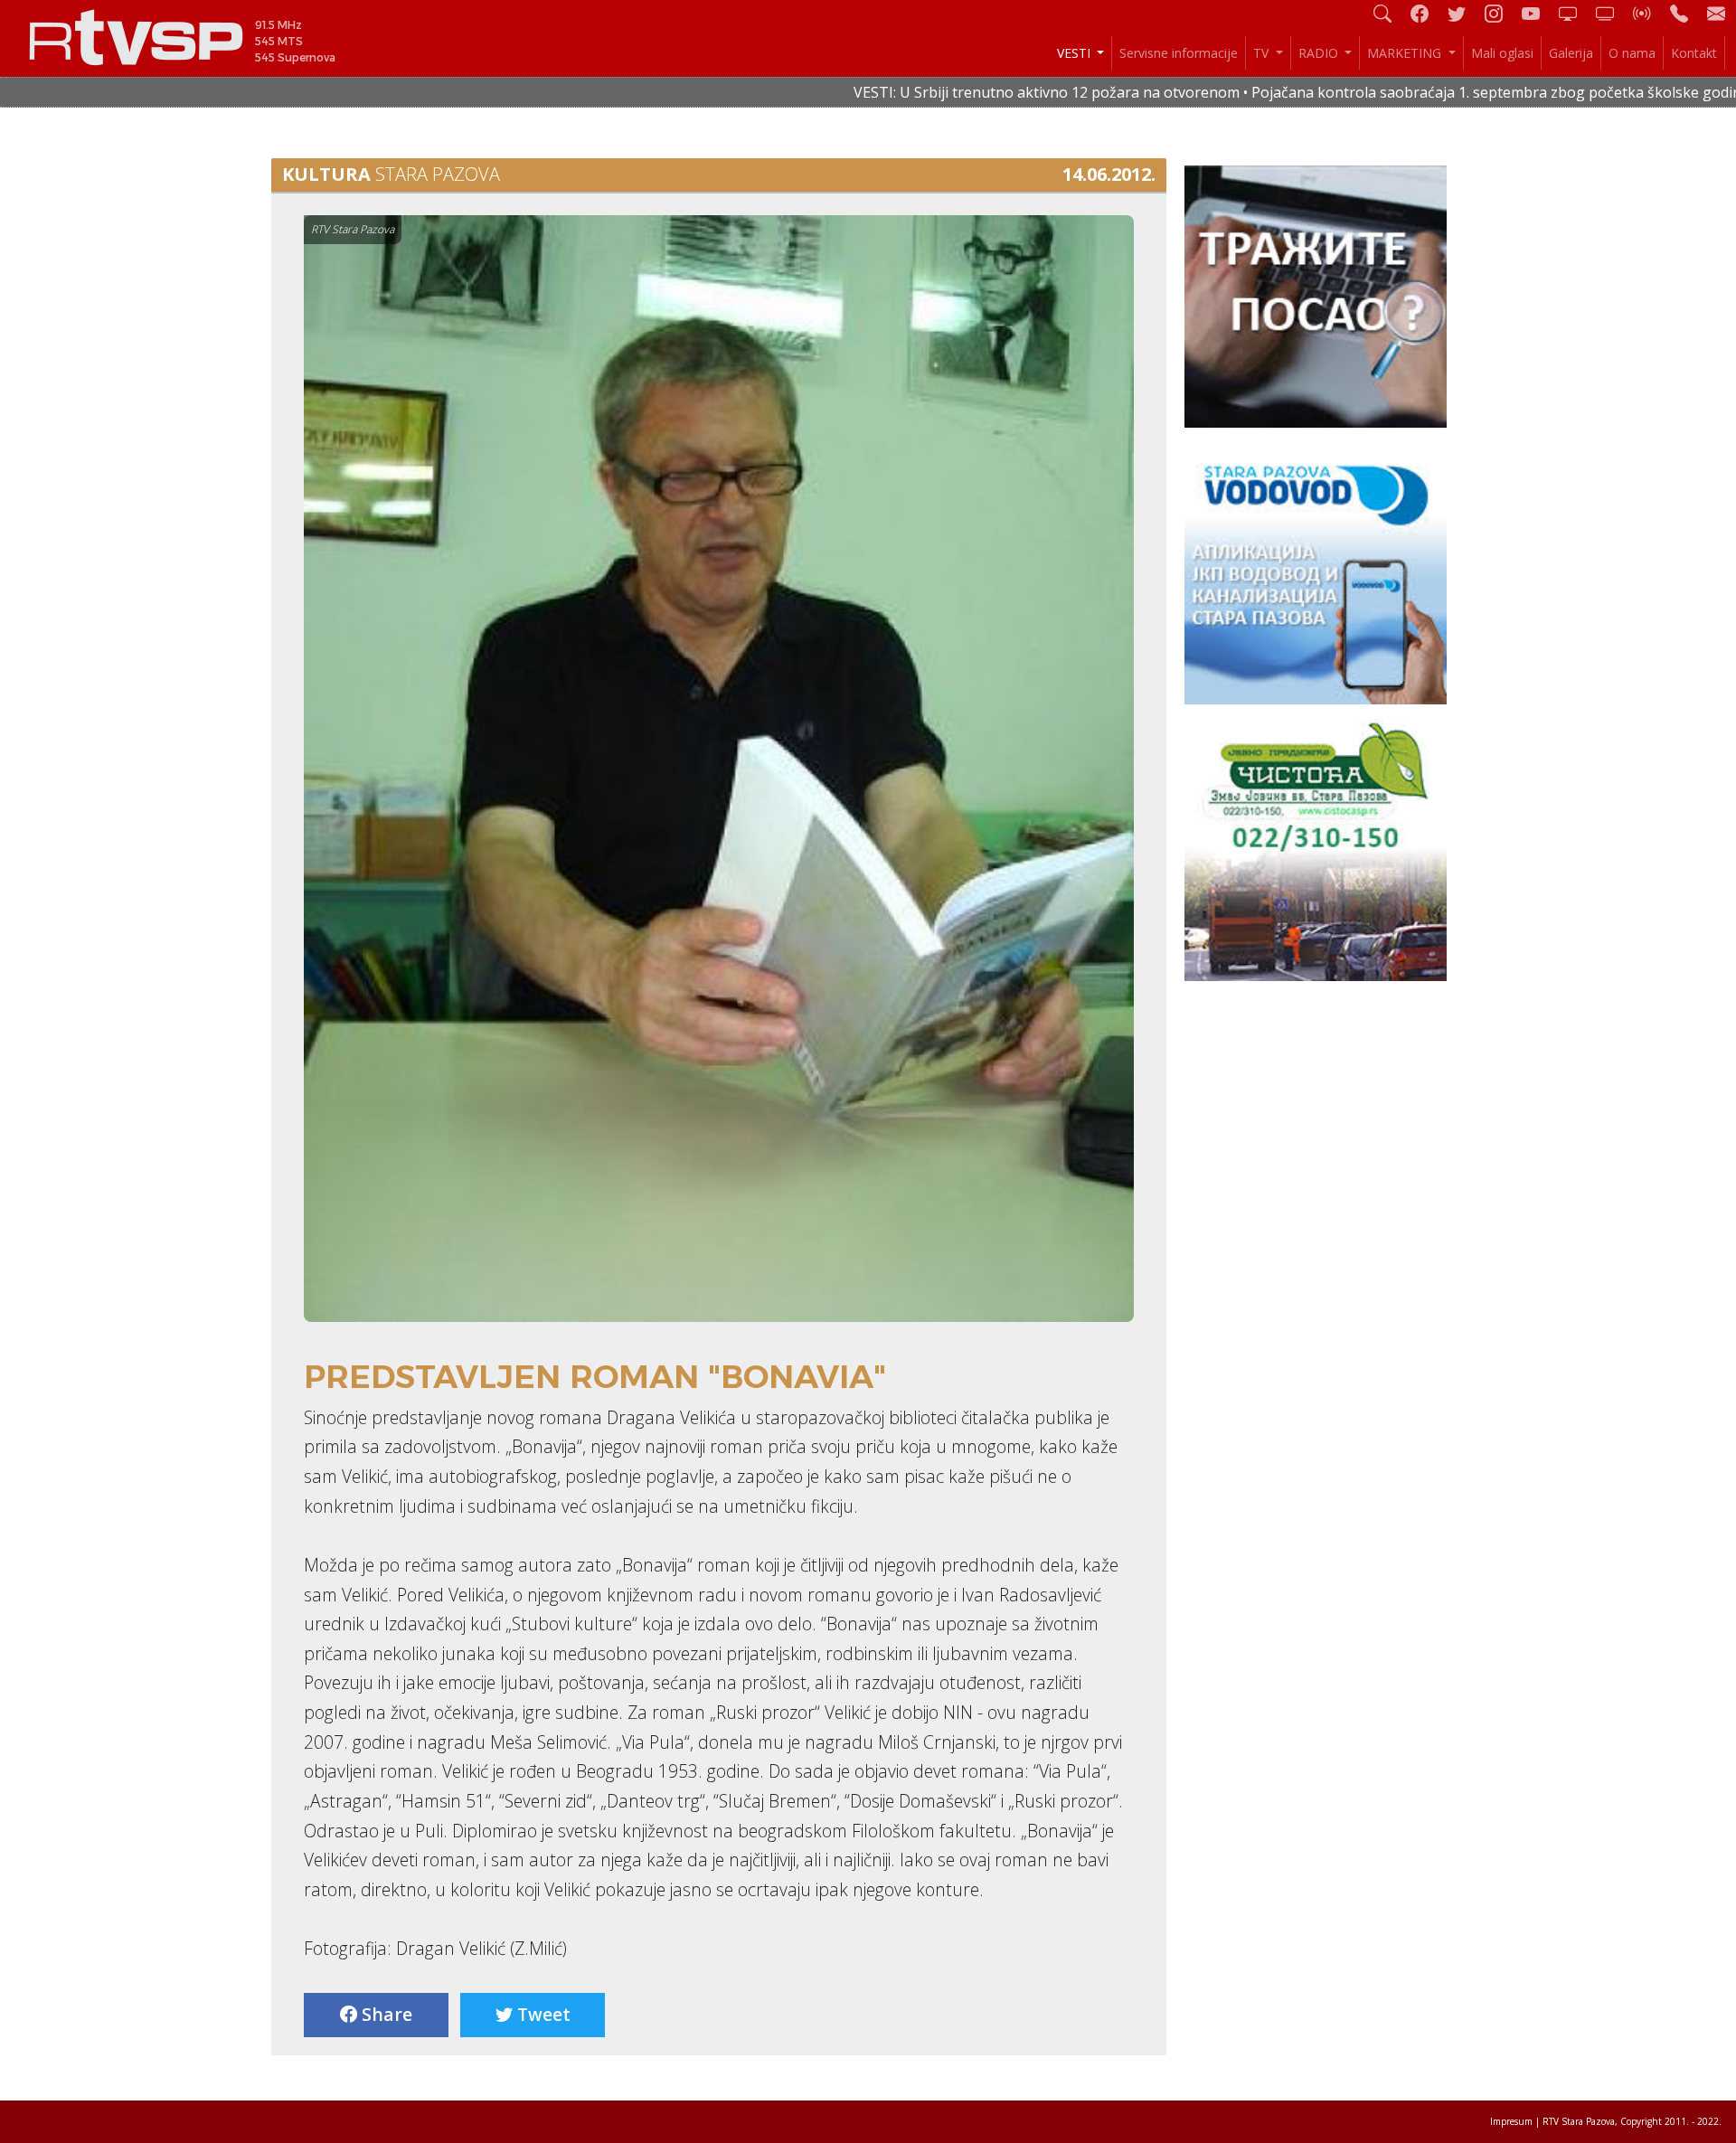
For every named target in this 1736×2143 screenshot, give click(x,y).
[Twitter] (1464, 13)
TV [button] (1263, 53)
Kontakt (1694, 53)
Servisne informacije (1179, 53)
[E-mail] (1716, 13)
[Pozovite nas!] (1686, 13)
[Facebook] (1427, 13)
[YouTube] (1538, 13)
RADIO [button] (1320, 53)
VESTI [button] (1076, 53)
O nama (1632, 53)
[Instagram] (1501, 13)
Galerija (1571, 53)
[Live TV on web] (1612, 13)
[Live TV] (1575, 13)
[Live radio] (1649, 13)
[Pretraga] (1390, 13)
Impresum (1511, 2121)
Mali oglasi (1502, 53)
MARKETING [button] (1406, 53)
